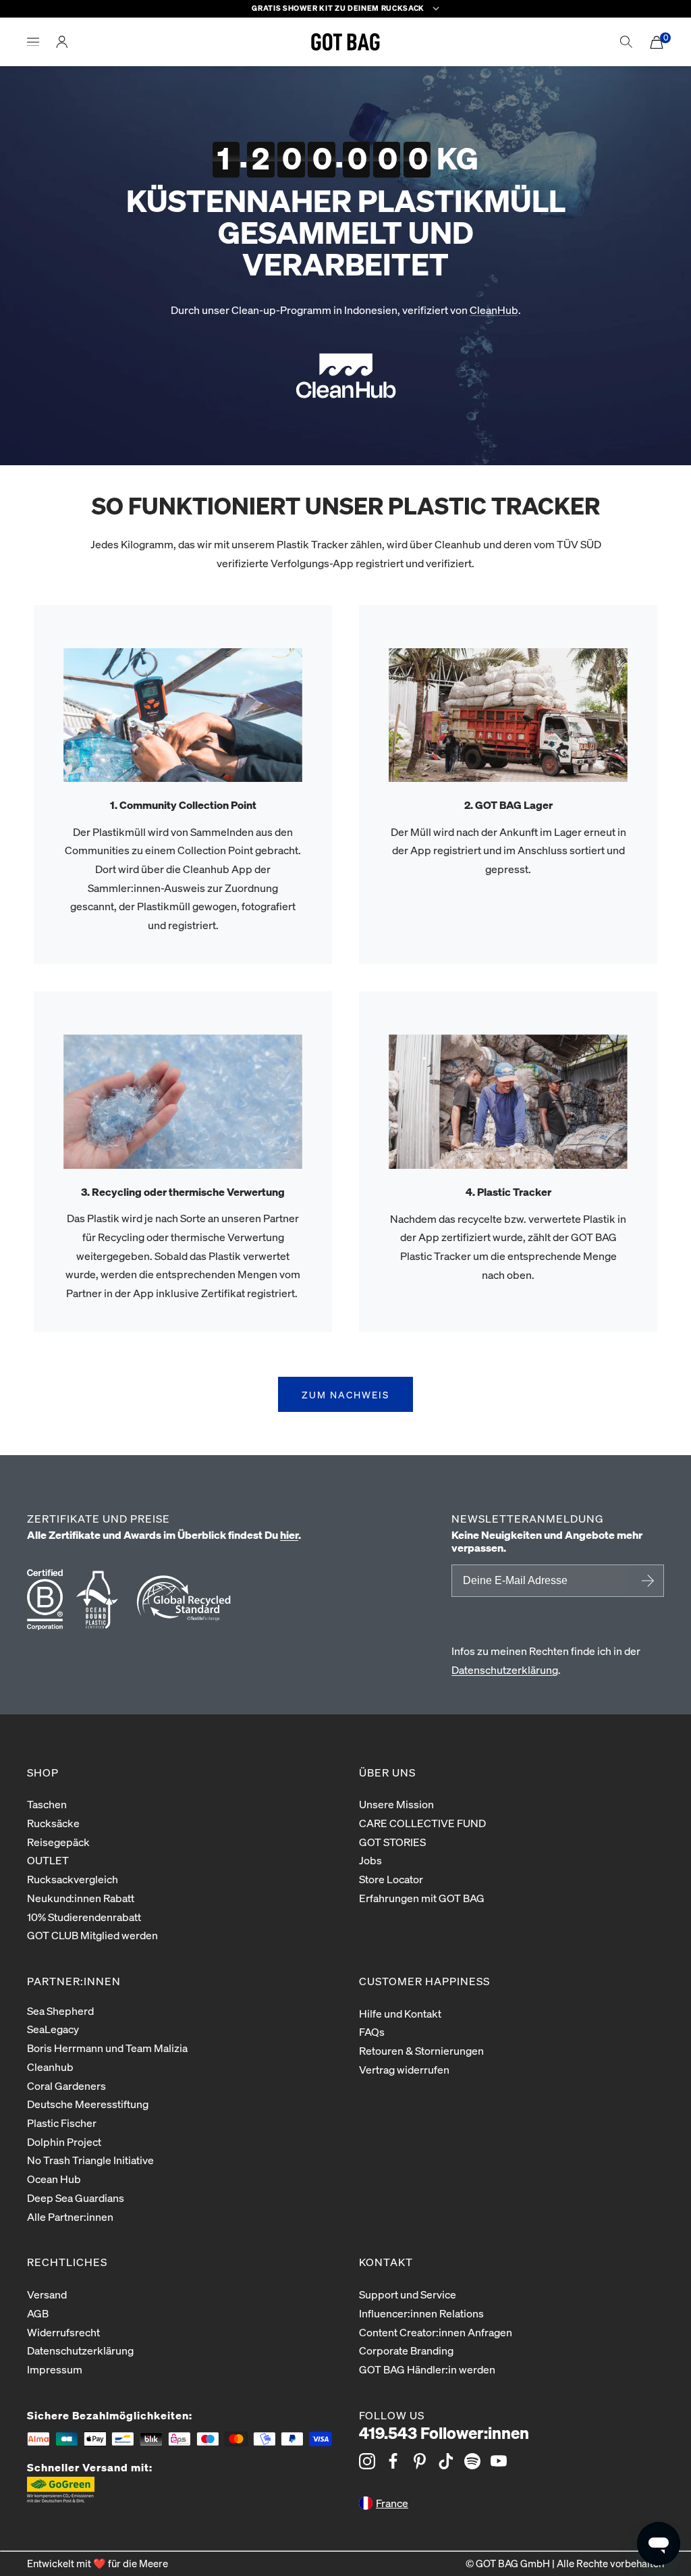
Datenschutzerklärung (505, 1670)
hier (289, 1534)
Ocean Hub (54, 2179)
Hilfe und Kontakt (400, 2013)
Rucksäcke (53, 1823)
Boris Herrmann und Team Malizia (107, 2048)
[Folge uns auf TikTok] (446, 2461)
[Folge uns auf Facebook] (393, 2461)
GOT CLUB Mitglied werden (92, 1935)
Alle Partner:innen (70, 2216)
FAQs (372, 2031)
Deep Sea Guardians (76, 2198)
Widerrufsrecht (63, 2332)
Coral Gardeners (66, 2085)
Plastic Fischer (62, 2123)
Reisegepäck (58, 1842)
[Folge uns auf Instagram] (367, 2461)
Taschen (47, 1804)
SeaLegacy (53, 2029)
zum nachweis (345, 1394)
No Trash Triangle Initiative (90, 2160)
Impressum (55, 2369)
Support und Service (408, 2294)
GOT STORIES (392, 1842)
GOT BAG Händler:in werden (427, 2369)
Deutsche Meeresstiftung (88, 2104)
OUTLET (48, 1860)
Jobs (370, 1860)
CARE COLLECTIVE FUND (422, 1823)
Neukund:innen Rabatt (81, 1898)
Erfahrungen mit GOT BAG (422, 1898)
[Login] (62, 42)
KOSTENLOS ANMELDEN (646, 1581)
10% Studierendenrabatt (84, 1917)
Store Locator (391, 1879)
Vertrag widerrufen (404, 2069)
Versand (47, 2294)
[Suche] (626, 42)
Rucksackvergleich (73, 1879)
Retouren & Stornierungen (421, 2050)
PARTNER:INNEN (74, 1981)
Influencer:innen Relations (421, 2313)
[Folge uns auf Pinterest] (420, 2461)
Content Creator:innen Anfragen (436, 2332)
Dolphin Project (64, 2141)
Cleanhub (50, 2067)
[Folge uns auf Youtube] (499, 2461)
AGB (38, 2313)
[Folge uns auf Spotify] (472, 2461)
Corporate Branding (406, 2350)
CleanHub (494, 310)
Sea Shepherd (60, 2010)
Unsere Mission (396, 1804)
